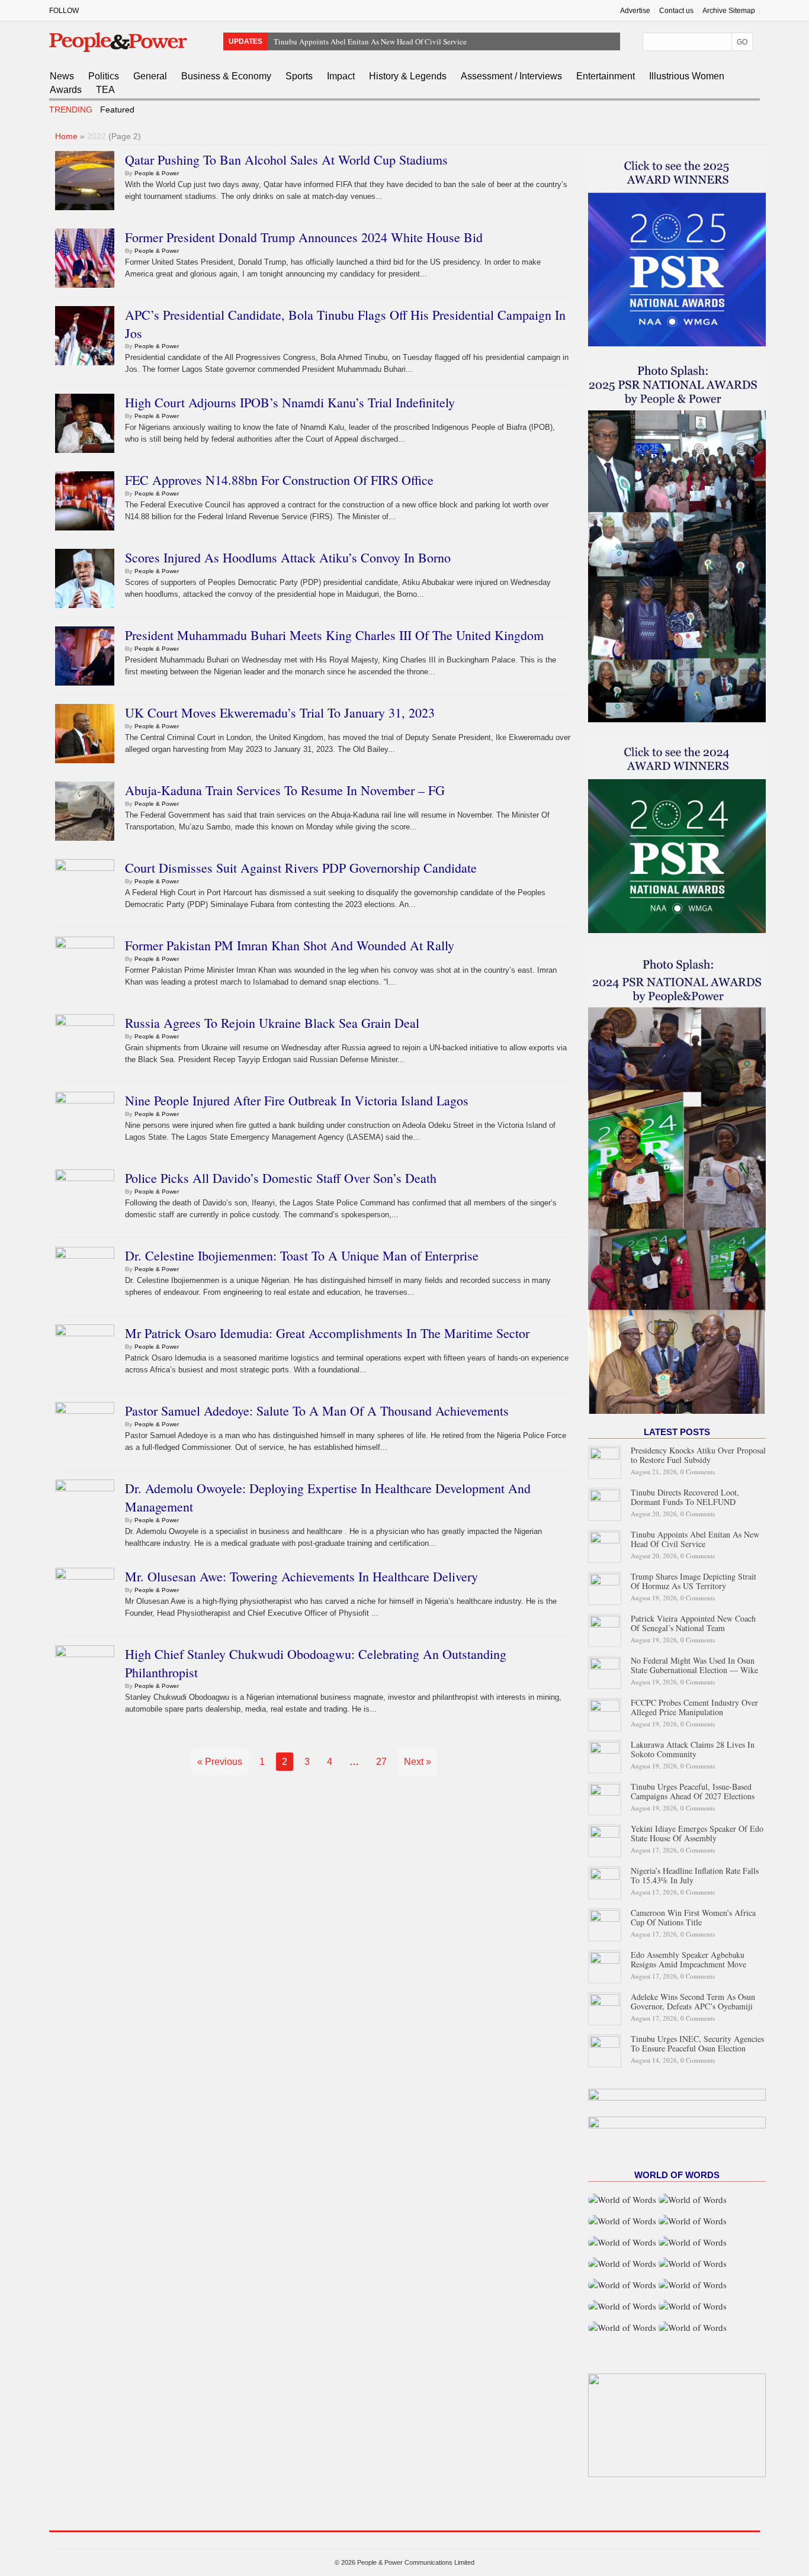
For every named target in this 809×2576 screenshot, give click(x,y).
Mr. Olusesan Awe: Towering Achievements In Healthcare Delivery (301, 1576)
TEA (105, 90)
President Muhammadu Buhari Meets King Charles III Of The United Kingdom (334, 635)
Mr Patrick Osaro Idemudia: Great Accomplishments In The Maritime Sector (327, 1333)
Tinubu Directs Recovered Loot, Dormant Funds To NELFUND (685, 1497)
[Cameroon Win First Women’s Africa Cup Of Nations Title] (605, 1923)
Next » (418, 1762)
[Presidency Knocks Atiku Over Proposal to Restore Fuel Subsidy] (605, 1461)
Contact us (676, 11)
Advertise (635, 11)
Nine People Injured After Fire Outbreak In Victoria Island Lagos (297, 1100)
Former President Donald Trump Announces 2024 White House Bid (304, 237)
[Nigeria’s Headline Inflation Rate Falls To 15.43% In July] (605, 1881)
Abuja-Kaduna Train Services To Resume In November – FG (285, 790)
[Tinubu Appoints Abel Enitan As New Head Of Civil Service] (605, 1545)
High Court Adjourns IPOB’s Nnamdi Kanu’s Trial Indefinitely (290, 402)
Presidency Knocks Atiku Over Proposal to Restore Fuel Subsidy (698, 1455)
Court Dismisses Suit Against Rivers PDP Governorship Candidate (301, 868)
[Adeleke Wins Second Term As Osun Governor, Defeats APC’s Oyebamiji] (605, 2007)
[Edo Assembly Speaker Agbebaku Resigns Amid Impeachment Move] (605, 1965)
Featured (117, 110)
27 (381, 1762)
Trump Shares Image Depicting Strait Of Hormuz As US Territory (694, 1581)
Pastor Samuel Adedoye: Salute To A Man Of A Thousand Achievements (317, 1411)
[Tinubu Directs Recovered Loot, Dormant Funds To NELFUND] (605, 1503)
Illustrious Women (687, 76)
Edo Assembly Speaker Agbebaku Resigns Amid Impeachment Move (688, 1959)
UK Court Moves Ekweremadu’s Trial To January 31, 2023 (280, 713)
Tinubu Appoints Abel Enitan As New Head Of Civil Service (370, 41)
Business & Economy (226, 76)
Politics (104, 76)
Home (66, 136)
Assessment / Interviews (511, 76)
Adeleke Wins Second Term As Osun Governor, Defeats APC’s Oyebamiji (693, 2001)
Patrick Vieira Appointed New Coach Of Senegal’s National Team (693, 1623)
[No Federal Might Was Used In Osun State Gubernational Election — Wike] (605, 1671)
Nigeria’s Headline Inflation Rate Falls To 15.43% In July (695, 1875)
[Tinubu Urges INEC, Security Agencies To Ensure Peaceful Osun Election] (605, 2049)
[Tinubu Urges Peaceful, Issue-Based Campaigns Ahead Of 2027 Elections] (605, 1797)
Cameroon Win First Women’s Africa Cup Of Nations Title (693, 1917)
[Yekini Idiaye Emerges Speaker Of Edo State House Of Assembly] (605, 1839)
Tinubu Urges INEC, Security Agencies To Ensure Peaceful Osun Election (697, 2043)
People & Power (157, 173)
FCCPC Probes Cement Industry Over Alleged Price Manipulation (694, 1707)
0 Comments (698, 1472)
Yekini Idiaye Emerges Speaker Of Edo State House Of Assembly (697, 1833)
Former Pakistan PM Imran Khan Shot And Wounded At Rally (290, 945)
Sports (299, 76)
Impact (341, 76)
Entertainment (606, 76)
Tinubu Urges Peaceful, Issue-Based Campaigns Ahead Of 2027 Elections (693, 1791)
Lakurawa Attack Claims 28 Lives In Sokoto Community (693, 1749)
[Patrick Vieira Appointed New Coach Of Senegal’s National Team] (605, 1629)
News (62, 76)
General (150, 76)
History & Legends (408, 76)
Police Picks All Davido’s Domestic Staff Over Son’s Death (281, 1178)
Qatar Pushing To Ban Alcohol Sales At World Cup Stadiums (286, 160)
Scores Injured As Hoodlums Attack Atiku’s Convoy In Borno (288, 557)
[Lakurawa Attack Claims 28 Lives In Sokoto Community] (605, 1755)
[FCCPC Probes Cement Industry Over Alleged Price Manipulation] (605, 1713)
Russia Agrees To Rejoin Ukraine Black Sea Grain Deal (272, 1023)
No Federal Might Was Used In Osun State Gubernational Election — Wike (694, 1665)
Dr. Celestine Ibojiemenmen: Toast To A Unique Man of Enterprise (302, 1255)
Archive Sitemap (729, 11)
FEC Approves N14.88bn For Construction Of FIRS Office (279, 480)
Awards (66, 90)
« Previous (220, 1762)
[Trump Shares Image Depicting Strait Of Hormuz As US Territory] (605, 1587)
